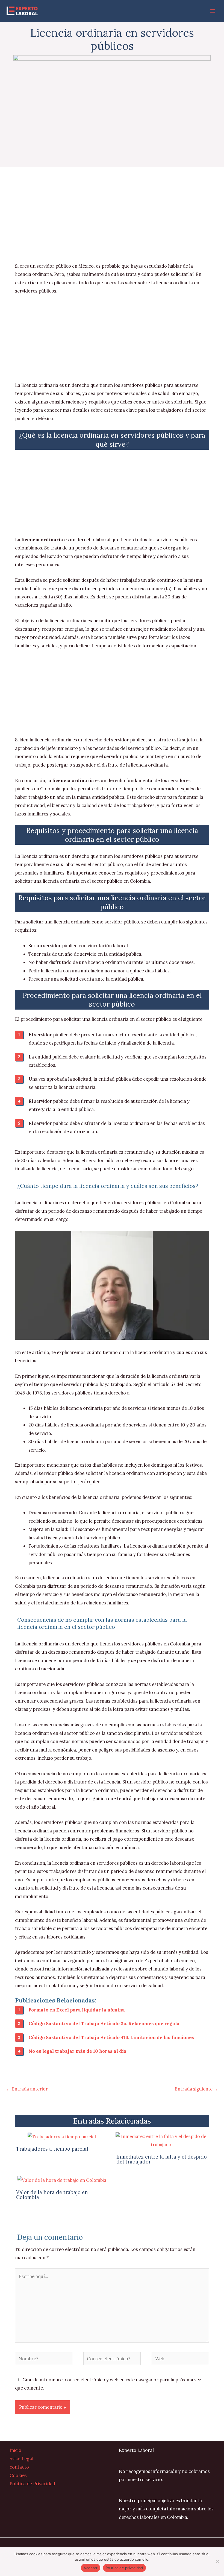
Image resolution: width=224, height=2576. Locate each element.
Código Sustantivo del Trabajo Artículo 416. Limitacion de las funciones (111, 2037)
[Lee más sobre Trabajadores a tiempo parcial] (62, 2136)
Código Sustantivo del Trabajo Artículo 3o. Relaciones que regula (104, 2023)
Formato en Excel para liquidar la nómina (77, 2010)
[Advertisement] (112, 221)
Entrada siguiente (196, 2089)
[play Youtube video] (112, 1285)
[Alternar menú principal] (212, 11)
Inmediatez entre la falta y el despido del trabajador (162, 2159)
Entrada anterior (27, 2089)
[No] (217, 2562)
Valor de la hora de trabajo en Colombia (52, 2195)
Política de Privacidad (32, 2483)
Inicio (15, 2450)
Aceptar (91, 2568)
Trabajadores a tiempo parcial (52, 2149)
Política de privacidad (124, 2568)
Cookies (18, 2475)
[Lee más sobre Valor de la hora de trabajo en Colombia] (62, 2179)
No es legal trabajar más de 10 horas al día (78, 2051)
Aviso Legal (21, 2459)
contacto (19, 2467)
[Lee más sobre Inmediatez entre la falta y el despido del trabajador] (162, 2140)
